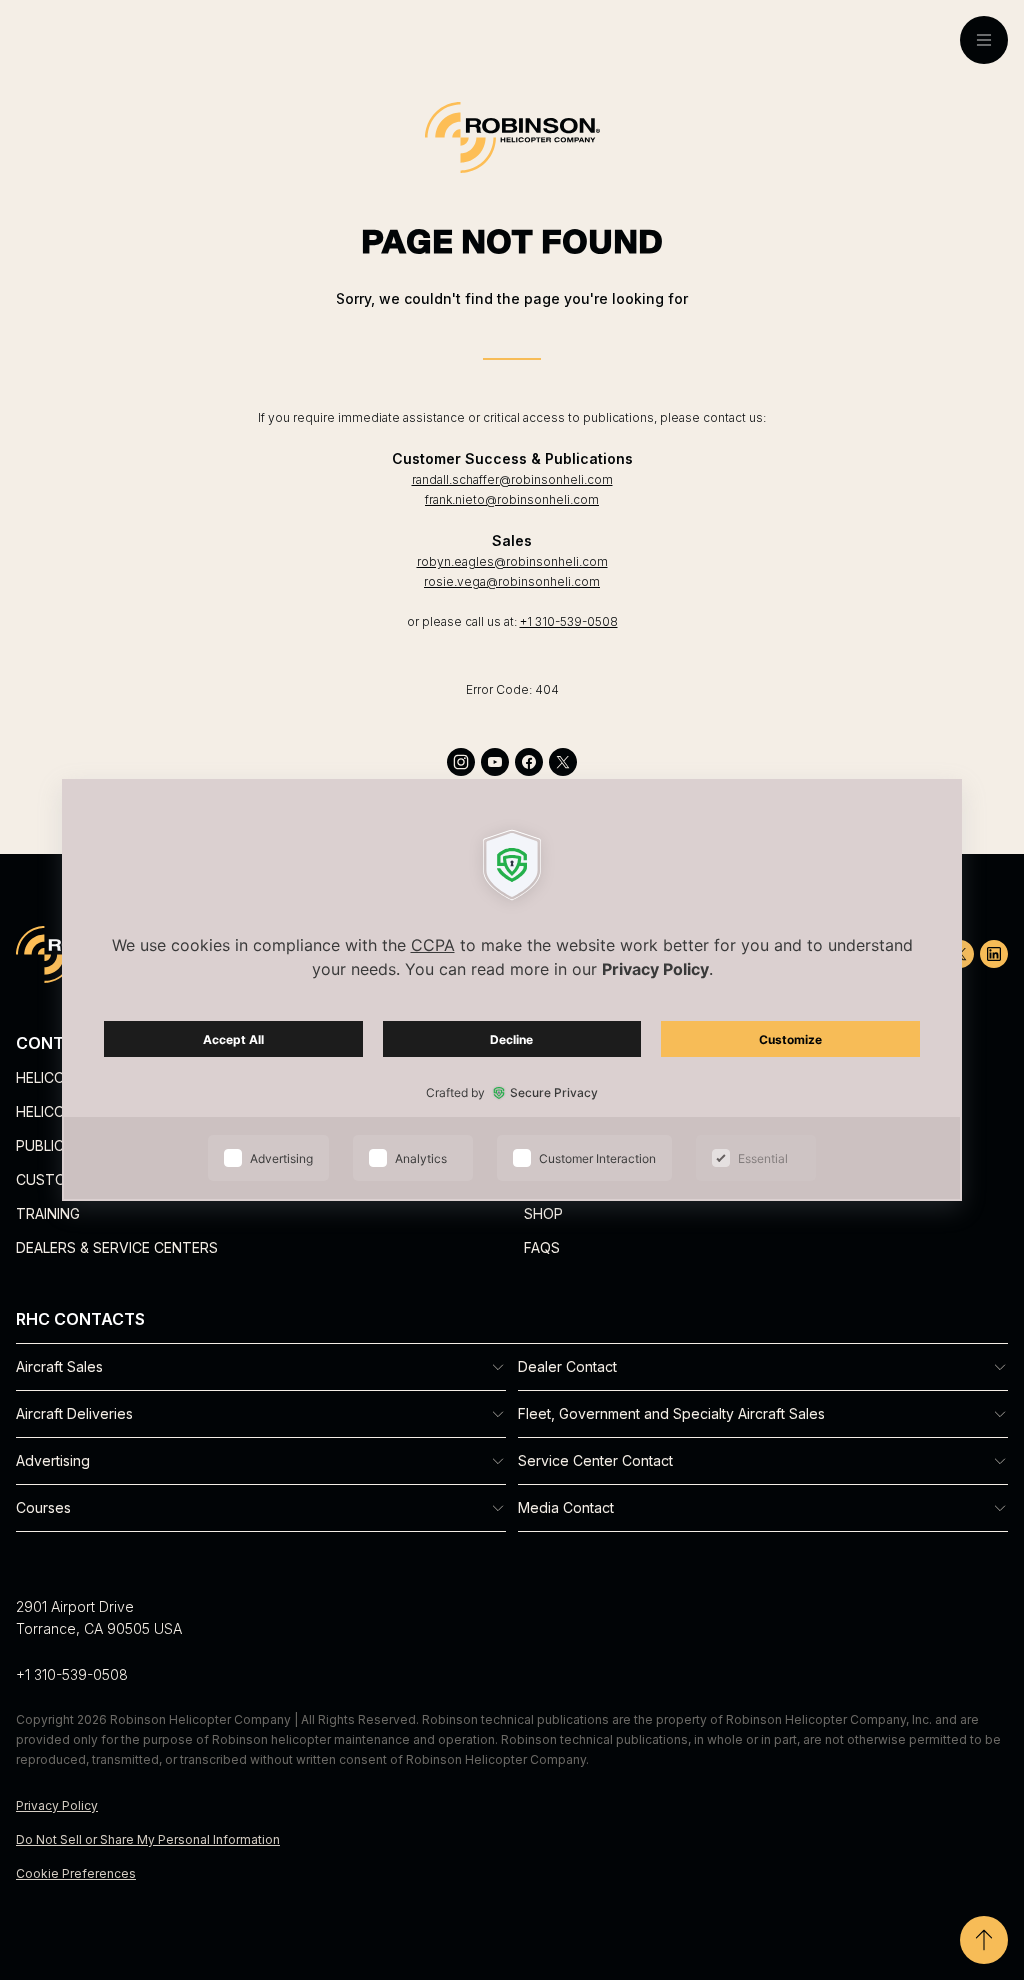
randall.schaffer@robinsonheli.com (512, 479)
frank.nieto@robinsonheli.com (512, 499)
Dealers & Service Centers (117, 1247)
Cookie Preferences (76, 1873)
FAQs (542, 1247)
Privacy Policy (57, 1805)
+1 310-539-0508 (569, 621)
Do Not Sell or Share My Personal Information (148, 1839)
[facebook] (529, 762)
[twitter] (563, 762)
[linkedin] (994, 954)
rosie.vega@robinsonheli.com (512, 581)
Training (48, 1213)
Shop (543, 1213)
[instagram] (461, 762)
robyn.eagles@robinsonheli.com (512, 561)
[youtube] (495, 762)
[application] (512, 990)
